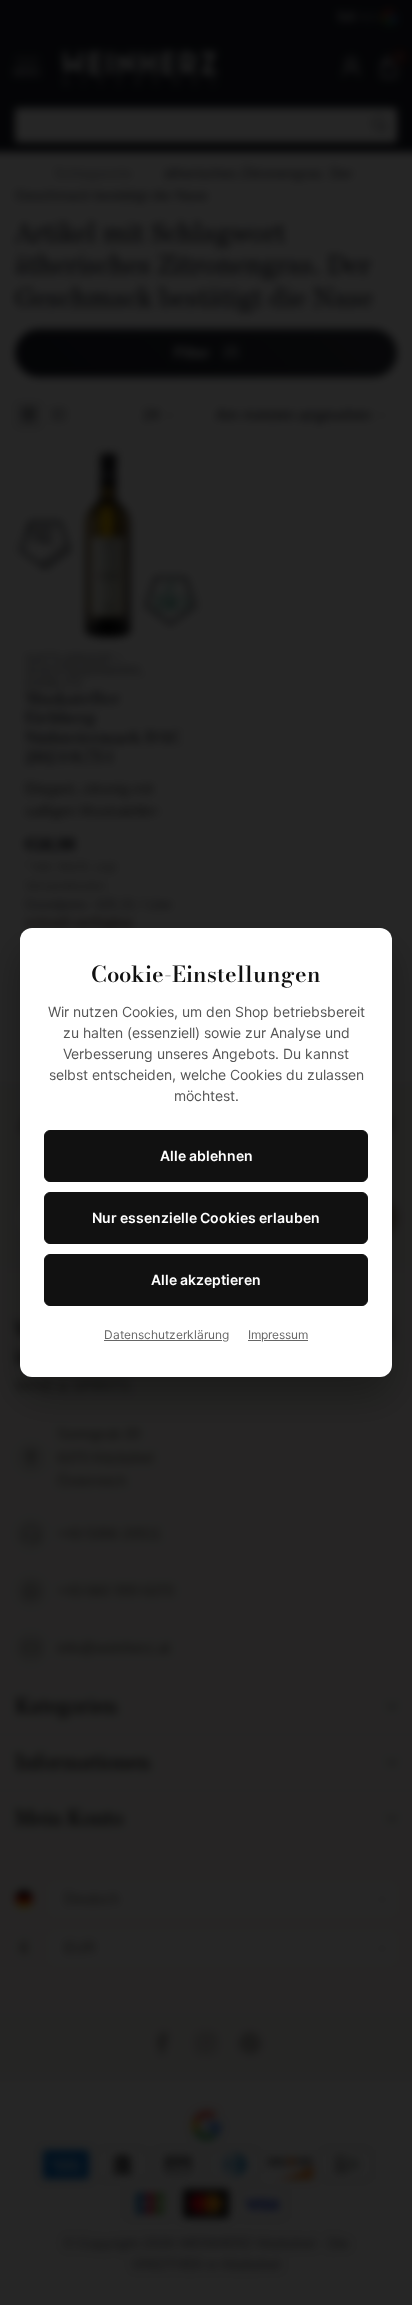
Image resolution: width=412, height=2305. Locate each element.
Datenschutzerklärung (166, 1334)
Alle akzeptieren (206, 1279)
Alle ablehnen (206, 1155)
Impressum (278, 1334)
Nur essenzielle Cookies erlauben (206, 1217)
